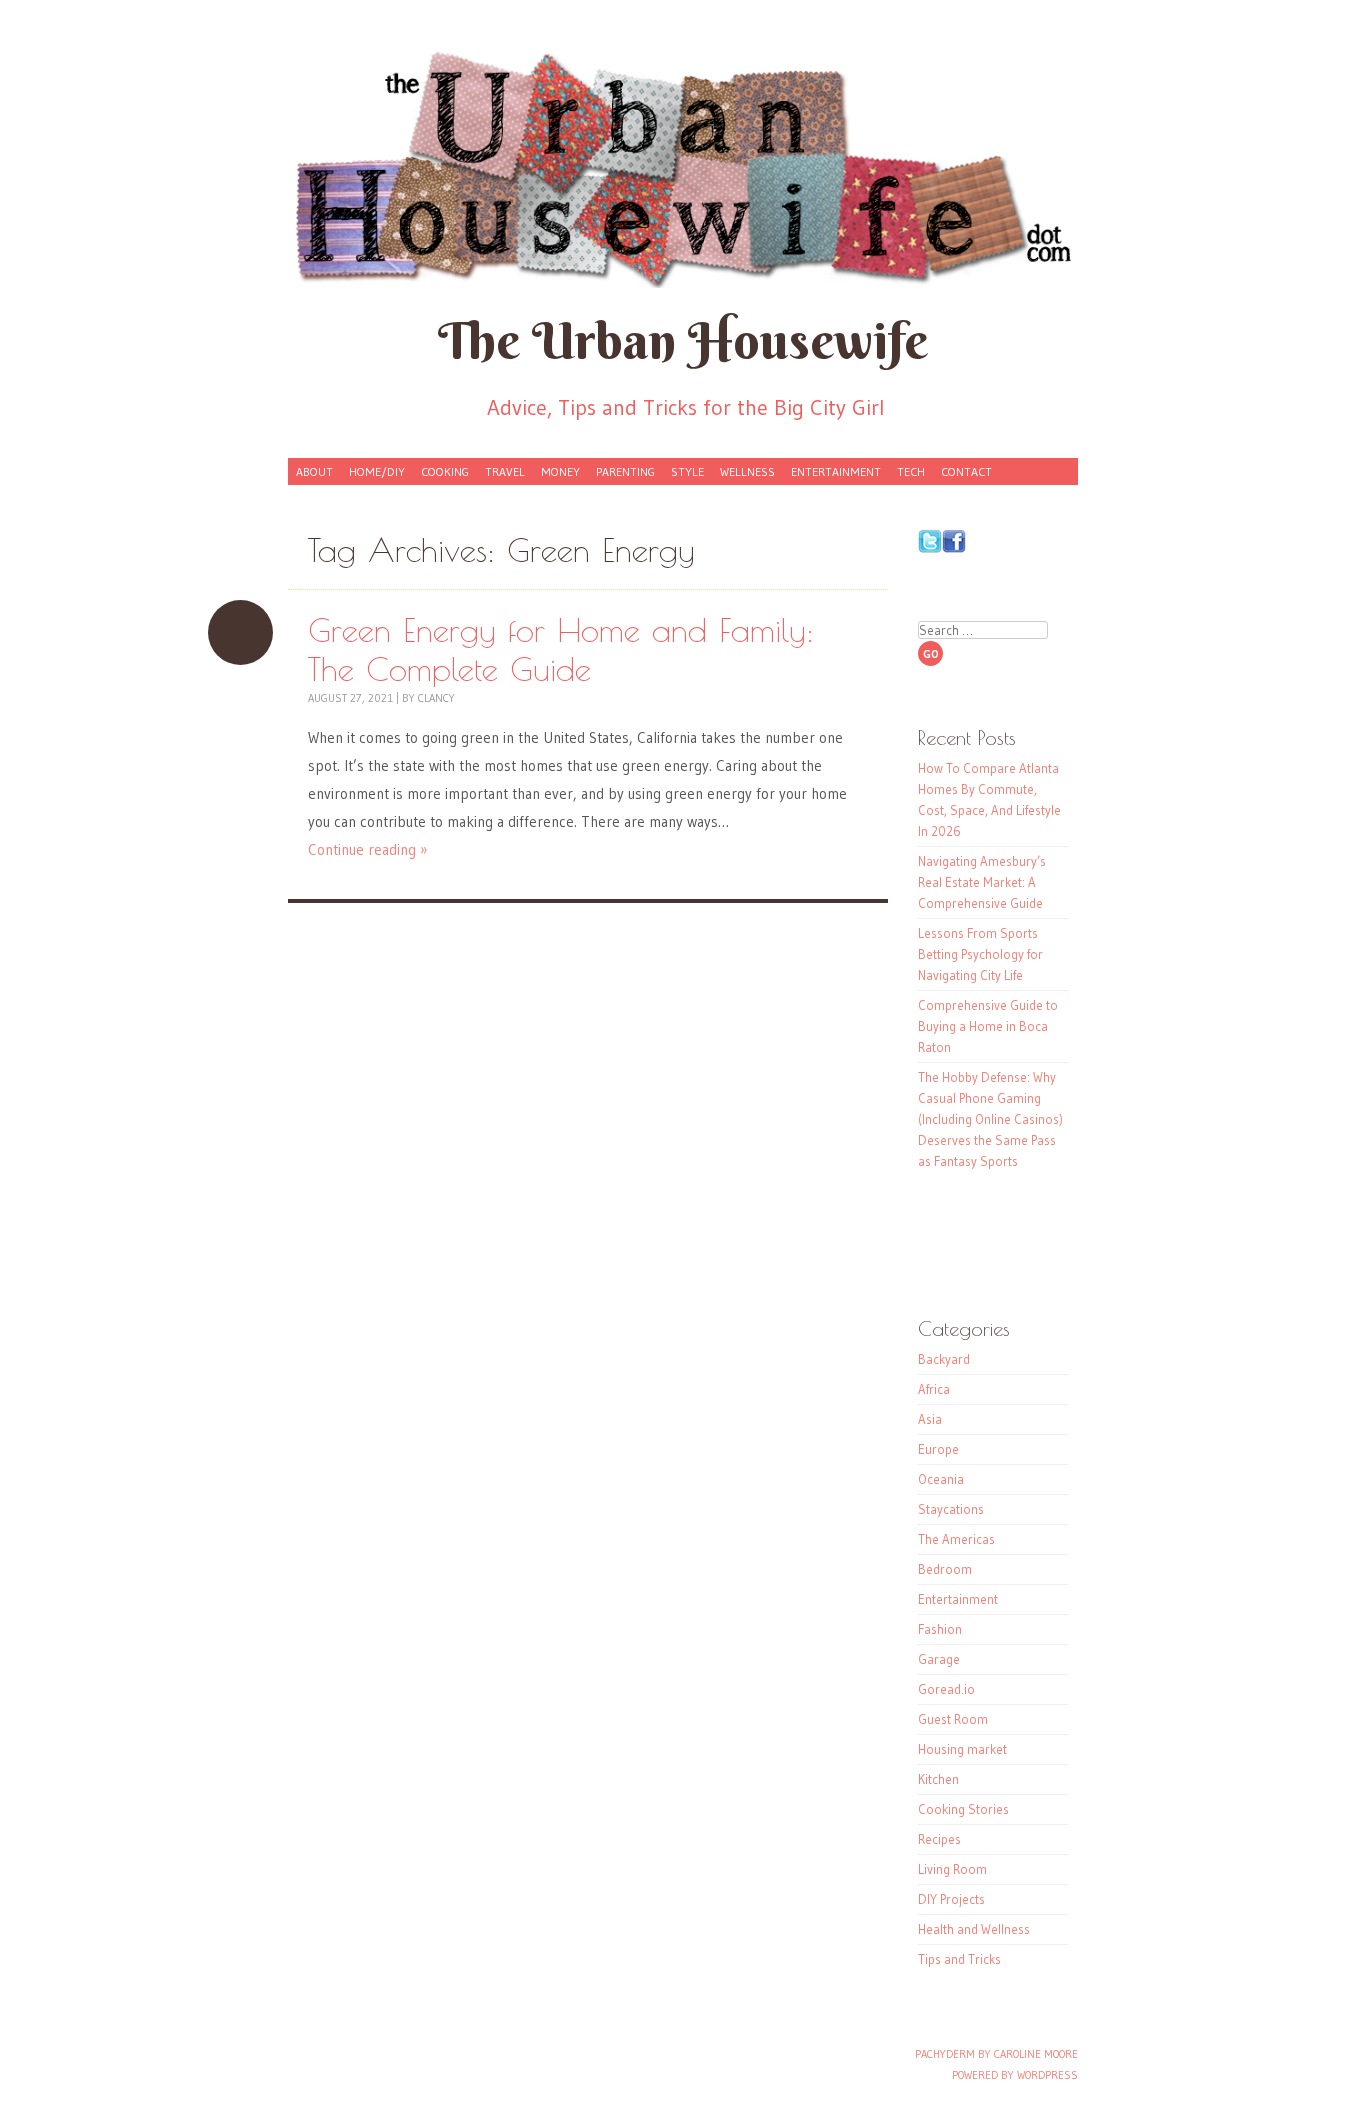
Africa (934, 1389)
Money (560, 471)
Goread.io (946, 1689)
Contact (966, 471)
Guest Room (953, 1719)
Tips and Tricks (959, 1959)
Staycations (951, 1509)
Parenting (625, 471)
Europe (938, 1449)
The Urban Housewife (683, 340)
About (314, 471)
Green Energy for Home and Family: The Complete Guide (240, 632)
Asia (930, 1419)
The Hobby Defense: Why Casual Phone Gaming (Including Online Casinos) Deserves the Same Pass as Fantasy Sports (990, 1119)
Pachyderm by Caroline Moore (996, 2054)
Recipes (939, 1839)
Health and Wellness (974, 1929)
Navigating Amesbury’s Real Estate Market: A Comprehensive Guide (982, 882)
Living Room (952, 1869)
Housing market (962, 1749)
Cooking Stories (963, 1809)
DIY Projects (951, 1899)
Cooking (445, 471)
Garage (939, 1659)
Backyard (944, 1359)
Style (687, 471)
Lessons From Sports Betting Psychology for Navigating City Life (980, 954)
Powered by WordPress (1015, 2075)
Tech (911, 471)
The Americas (956, 1539)
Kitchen (938, 1779)
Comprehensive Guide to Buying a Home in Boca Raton (988, 1026)
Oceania (941, 1479)
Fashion (940, 1629)
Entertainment (836, 471)
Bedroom (945, 1569)
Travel (505, 471)
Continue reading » (368, 849)
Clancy (436, 698)
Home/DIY (377, 471)
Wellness (747, 471)
